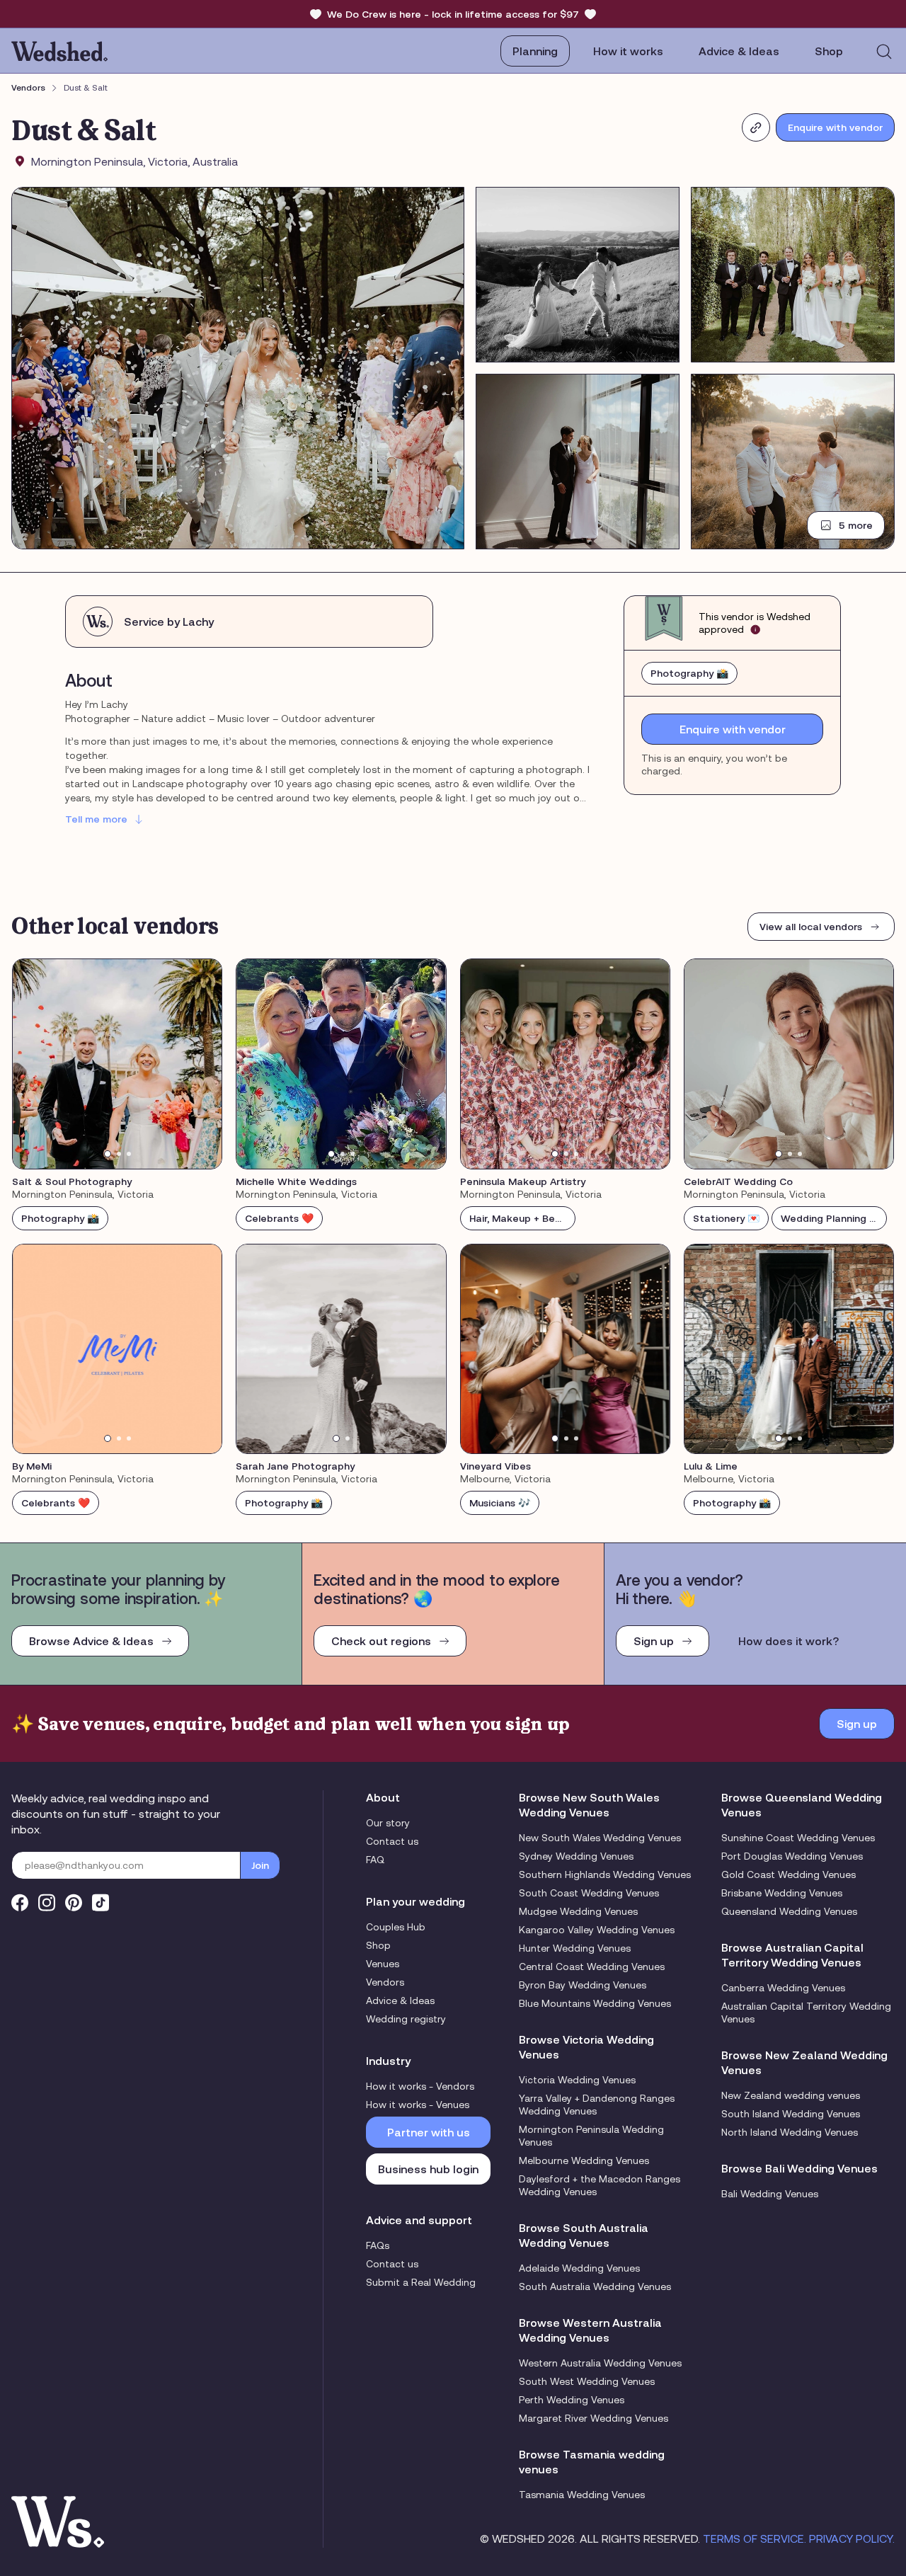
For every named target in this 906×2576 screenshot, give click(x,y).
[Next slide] (202, 1064)
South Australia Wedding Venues (595, 2286)
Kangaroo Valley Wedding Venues (597, 1930)
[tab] (108, 1154)
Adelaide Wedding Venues (579, 2268)
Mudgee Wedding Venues (578, 1911)
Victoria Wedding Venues (577, 2080)
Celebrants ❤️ (279, 1218)
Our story (388, 1823)
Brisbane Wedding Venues (782, 1893)
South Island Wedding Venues (791, 2114)
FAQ (375, 1860)
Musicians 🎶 (500, 1503)
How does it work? (789, 1641)
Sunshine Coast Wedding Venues (798, 1838)
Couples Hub (396, 1927)
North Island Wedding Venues (790, 2132)
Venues (383, 1964)
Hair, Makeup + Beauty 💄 (522, 1218)
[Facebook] (20, 1902)
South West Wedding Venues (587, 2381)
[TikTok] (101, 1902)
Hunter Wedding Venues (575, 1948)
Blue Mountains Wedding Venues (595, 2003)
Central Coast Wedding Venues (592, 1967)
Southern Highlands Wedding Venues (605, 1874)
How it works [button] (628, 51)
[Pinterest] (74, 1902)
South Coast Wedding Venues (589, 1893)
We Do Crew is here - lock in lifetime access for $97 (453, 14)
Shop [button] (829, 51)
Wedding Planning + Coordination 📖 (834, 1218)
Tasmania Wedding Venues (582, 2495)
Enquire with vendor (835, 127)
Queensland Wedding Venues (789, 1911)
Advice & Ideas (739, 51)
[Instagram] (47, 1902)
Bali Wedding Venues (770, 2194)
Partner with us (429, 2132)
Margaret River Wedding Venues (594, 2418)
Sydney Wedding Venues (576, 1856)
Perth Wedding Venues (572, 2400)
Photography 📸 (689, 673)
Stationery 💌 (726, 1218)
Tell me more (96, 819)
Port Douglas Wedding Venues (792, 1856)
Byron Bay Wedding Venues (583, 1985)
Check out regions (381, 1641)
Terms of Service (753, 2538)
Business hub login (428, 2169)
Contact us (392, 1841)
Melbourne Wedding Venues (584, 2160)
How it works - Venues (418, 2105)
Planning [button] (535, 51)
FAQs (378, 2245)
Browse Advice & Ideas (91, 1641)
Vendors (28, 88)
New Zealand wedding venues (791, 2095)
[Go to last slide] (33, 1064)
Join (260, 1865)
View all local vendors (811, 927)
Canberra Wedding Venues (783, 1988)
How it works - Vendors (420, 2086)
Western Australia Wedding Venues (600, 2363)
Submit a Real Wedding (421, 2282)
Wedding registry (406, 2019)
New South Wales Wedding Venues (600, 1838)
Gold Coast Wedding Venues (789, 1874)
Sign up (654, 1641)
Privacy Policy (851, 2538)
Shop (378, 1945)
